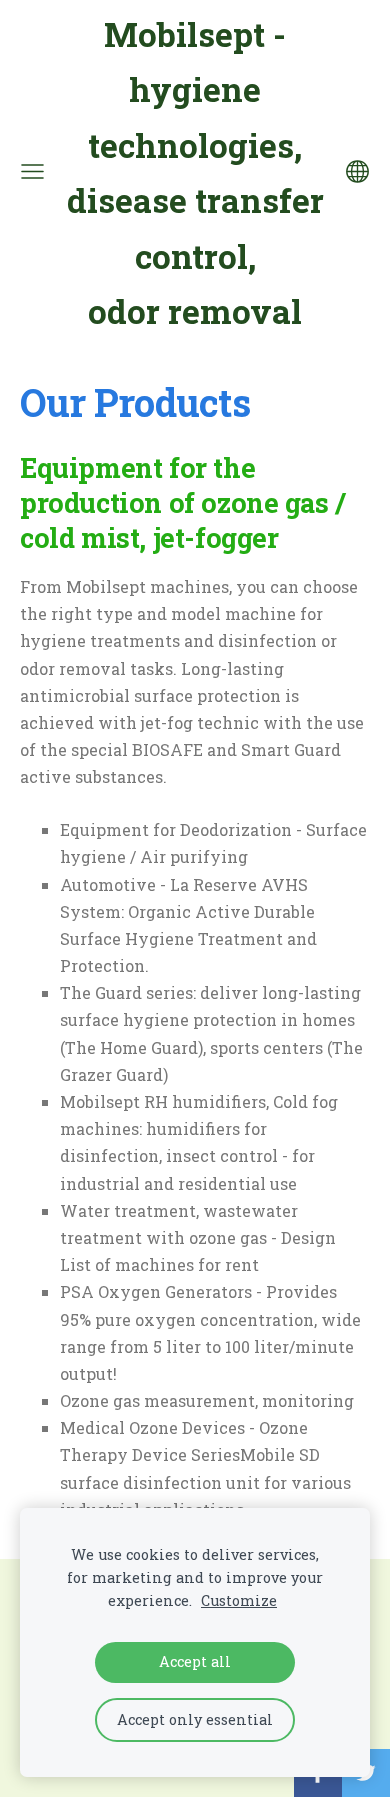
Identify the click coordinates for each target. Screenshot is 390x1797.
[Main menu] (32, 171)
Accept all (195, 1661)
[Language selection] (357, 171)
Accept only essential (195, 1719)
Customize (239, 1600)
